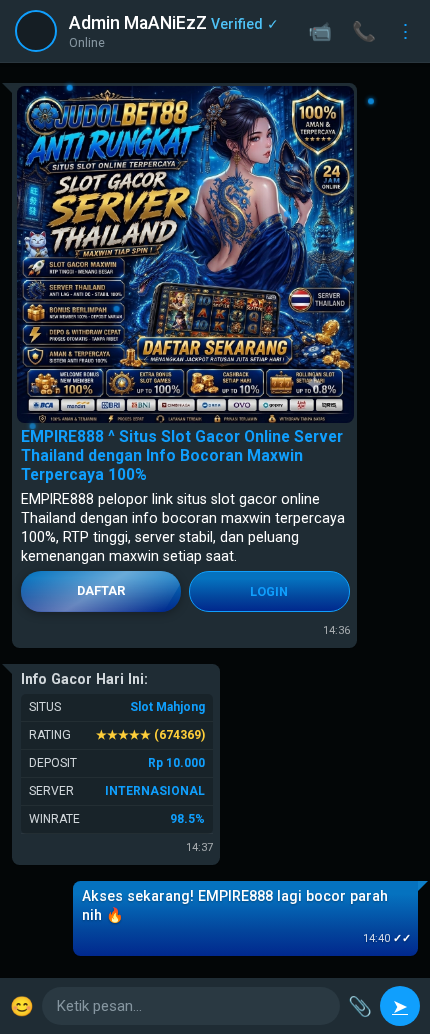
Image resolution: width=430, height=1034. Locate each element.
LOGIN (269, 591)
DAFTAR (101, 590)
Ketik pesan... (99, 1006)
